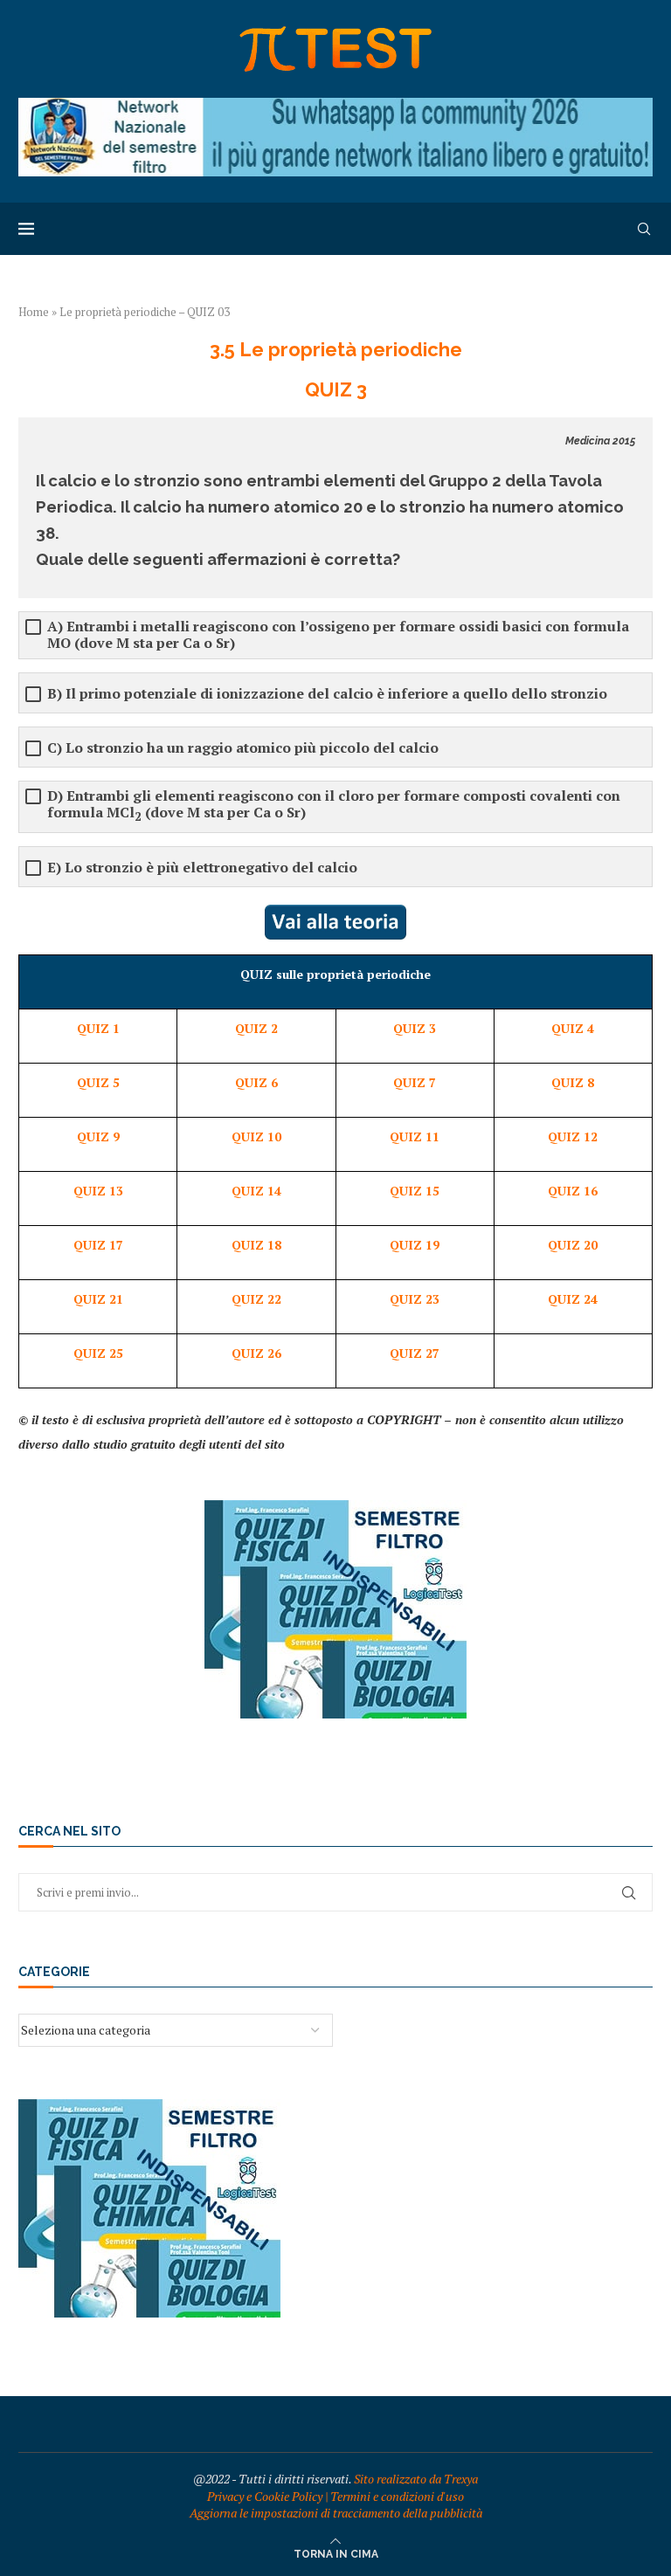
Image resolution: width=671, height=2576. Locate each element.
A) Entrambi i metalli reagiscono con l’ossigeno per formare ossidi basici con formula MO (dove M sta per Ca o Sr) (338, 635)
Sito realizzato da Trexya (416, 2479)
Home (34, 312)
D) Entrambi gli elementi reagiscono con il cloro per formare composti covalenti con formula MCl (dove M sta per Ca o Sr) (334, 806)
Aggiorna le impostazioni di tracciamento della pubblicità (336, 2513)
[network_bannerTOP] (335, 106)
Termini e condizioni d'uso (397, 2496)
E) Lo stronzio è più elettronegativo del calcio (202, 868)
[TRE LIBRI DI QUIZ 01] (335, 1508)
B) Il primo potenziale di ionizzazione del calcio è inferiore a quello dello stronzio (327, 694)
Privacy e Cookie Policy (265, 2496)
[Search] (644, 229)
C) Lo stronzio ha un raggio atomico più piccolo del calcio (243, 748)
